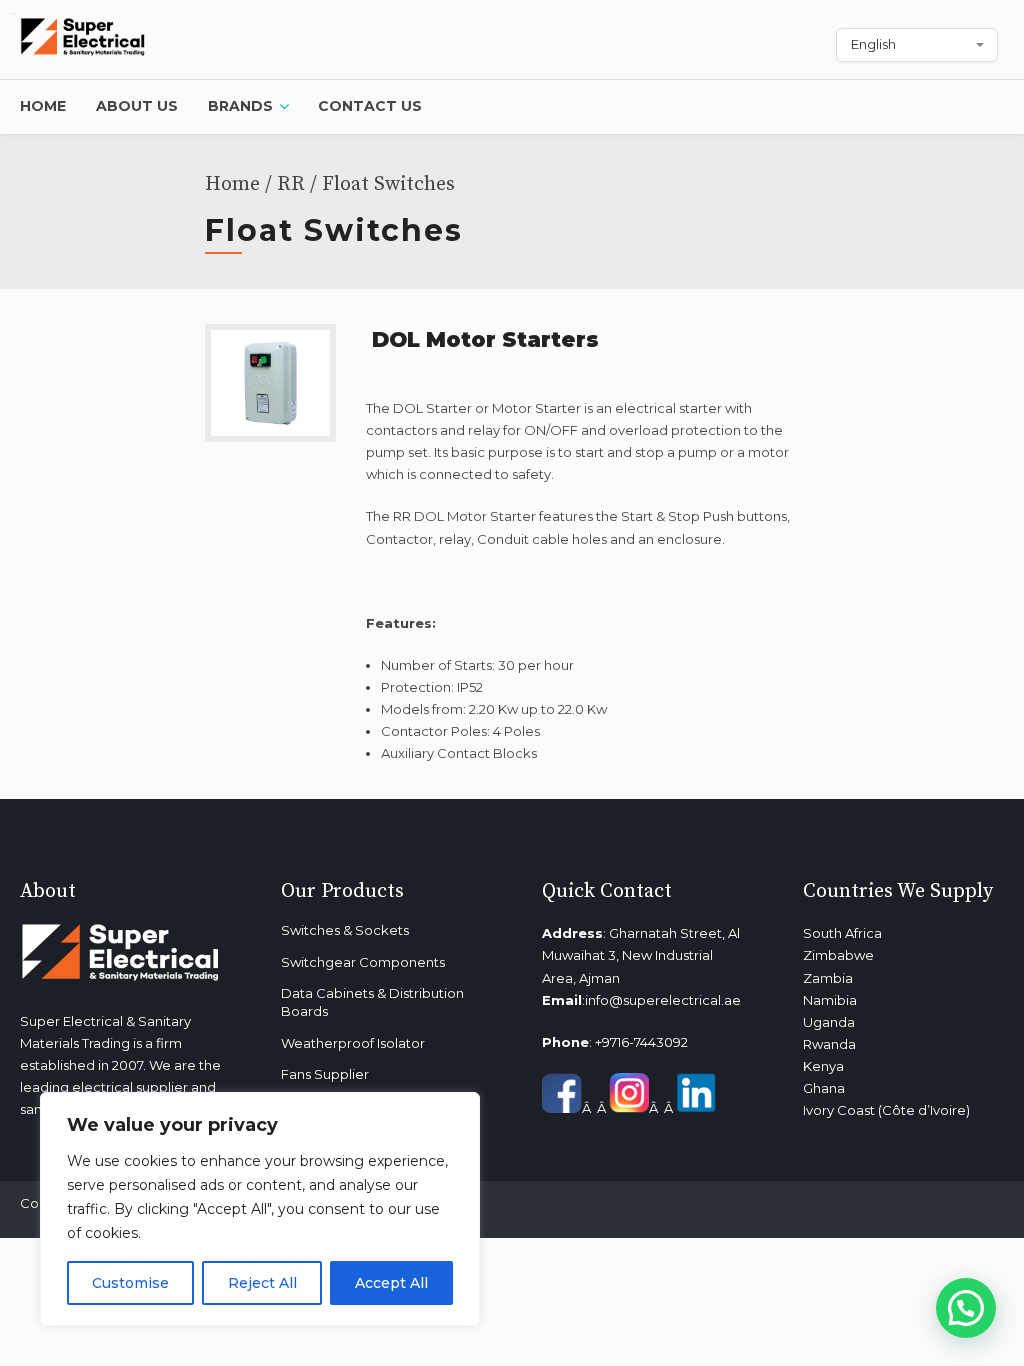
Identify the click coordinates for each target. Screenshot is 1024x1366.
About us (137, 106)
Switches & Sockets (345, 930)
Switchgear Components (363, 962)
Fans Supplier (325, 1074)
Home (43, 106)
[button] (966, 1308)
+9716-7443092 (641, 1042)
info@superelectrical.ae (663, 1000)
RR (291, 184)
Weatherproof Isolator (353, 1043)
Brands (240, 106)
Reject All (262, 1283)
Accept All (391, 1283)
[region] (260, 1209)
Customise (130, 1283)
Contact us (370, 106)
